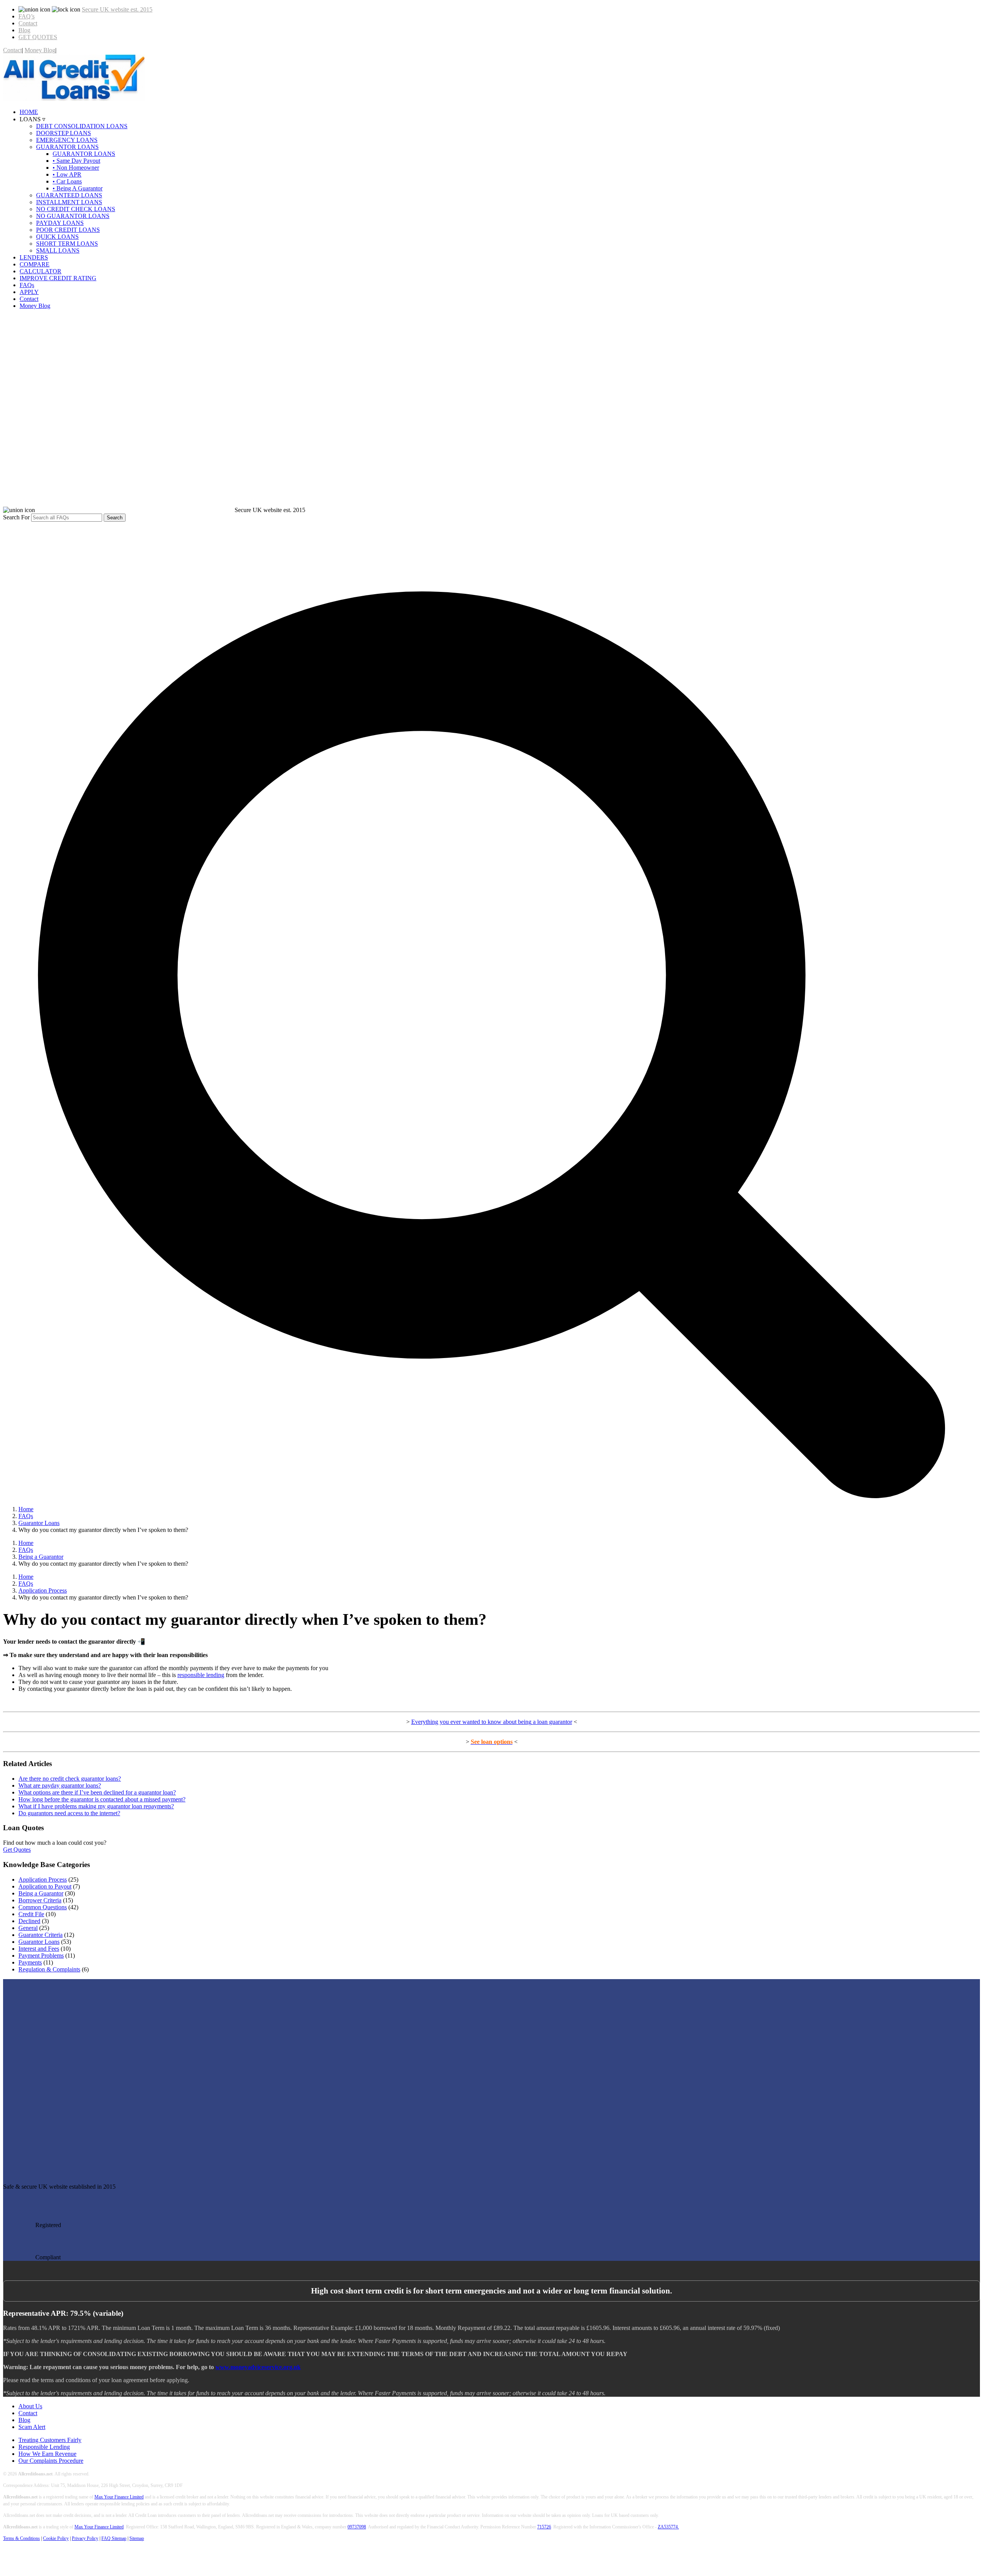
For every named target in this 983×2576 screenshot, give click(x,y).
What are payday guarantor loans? (60, 1785)
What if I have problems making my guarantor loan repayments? (96, 1806)
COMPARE (35, 264)
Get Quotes (17, 1850)
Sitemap (137, 2538)
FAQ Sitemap (114, 2538)
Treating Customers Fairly (50, 2440)
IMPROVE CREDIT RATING (58, 278)
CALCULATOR (41, 271)
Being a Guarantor (41, 1893)
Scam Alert (32, 2427)
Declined (29, 1921)
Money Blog (40, 50)
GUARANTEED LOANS (69, 195)
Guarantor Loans (39, 1942)
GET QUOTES (38, 37)
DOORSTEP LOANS (64, 133)
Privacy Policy (85, 2538)
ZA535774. (668, 2527)
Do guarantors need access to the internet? (69, 1813)
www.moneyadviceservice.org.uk (258, 2367)
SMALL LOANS (58, 250)
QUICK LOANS (57, 237)
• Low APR (67, 174)
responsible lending (201, 1675)
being (524, 1722)
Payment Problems (41, 1956)
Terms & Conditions (22, 2538)
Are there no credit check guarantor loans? (70, 1779)
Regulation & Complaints (49, 1969)
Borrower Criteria (40, 1900)
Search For (16, 517)
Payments (30, 1962)
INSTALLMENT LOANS (69, 202)
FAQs (27, 285)
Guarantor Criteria (41, 1935)
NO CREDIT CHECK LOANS (76, 209)
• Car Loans (67, 181)
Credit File (31, 1914)
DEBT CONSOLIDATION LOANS (82, 126)
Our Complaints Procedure (51, 2461)
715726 (544, 2527)
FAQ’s (26, 16)
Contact (28, 23)
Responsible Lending (44, 2447)
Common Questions (43, 1907)
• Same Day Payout (76, 161)
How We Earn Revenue (47, 2454)
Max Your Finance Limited (119, 2497)
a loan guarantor (552, 1722)
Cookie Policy (56, 2538)
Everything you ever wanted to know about (464, 1722)
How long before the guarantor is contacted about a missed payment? (102, 1799)
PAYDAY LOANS (60, 223)
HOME (29, 112)
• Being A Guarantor (78, 188)
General (28, 1928)
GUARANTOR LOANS (67, 147)
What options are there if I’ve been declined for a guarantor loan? (97, 1792)
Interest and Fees (39, 1949)
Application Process (43, 1880)
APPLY (29, 292)
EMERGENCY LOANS (67, 140)
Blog (24, 30)
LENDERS (34, 257)
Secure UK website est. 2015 (117, 9)
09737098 (357, 2527)
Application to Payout (45, 1886)
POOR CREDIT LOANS (68, 230)
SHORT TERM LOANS (67, 244)
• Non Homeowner (76, 168)
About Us (30, 2406)
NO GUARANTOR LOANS (73, 216)
